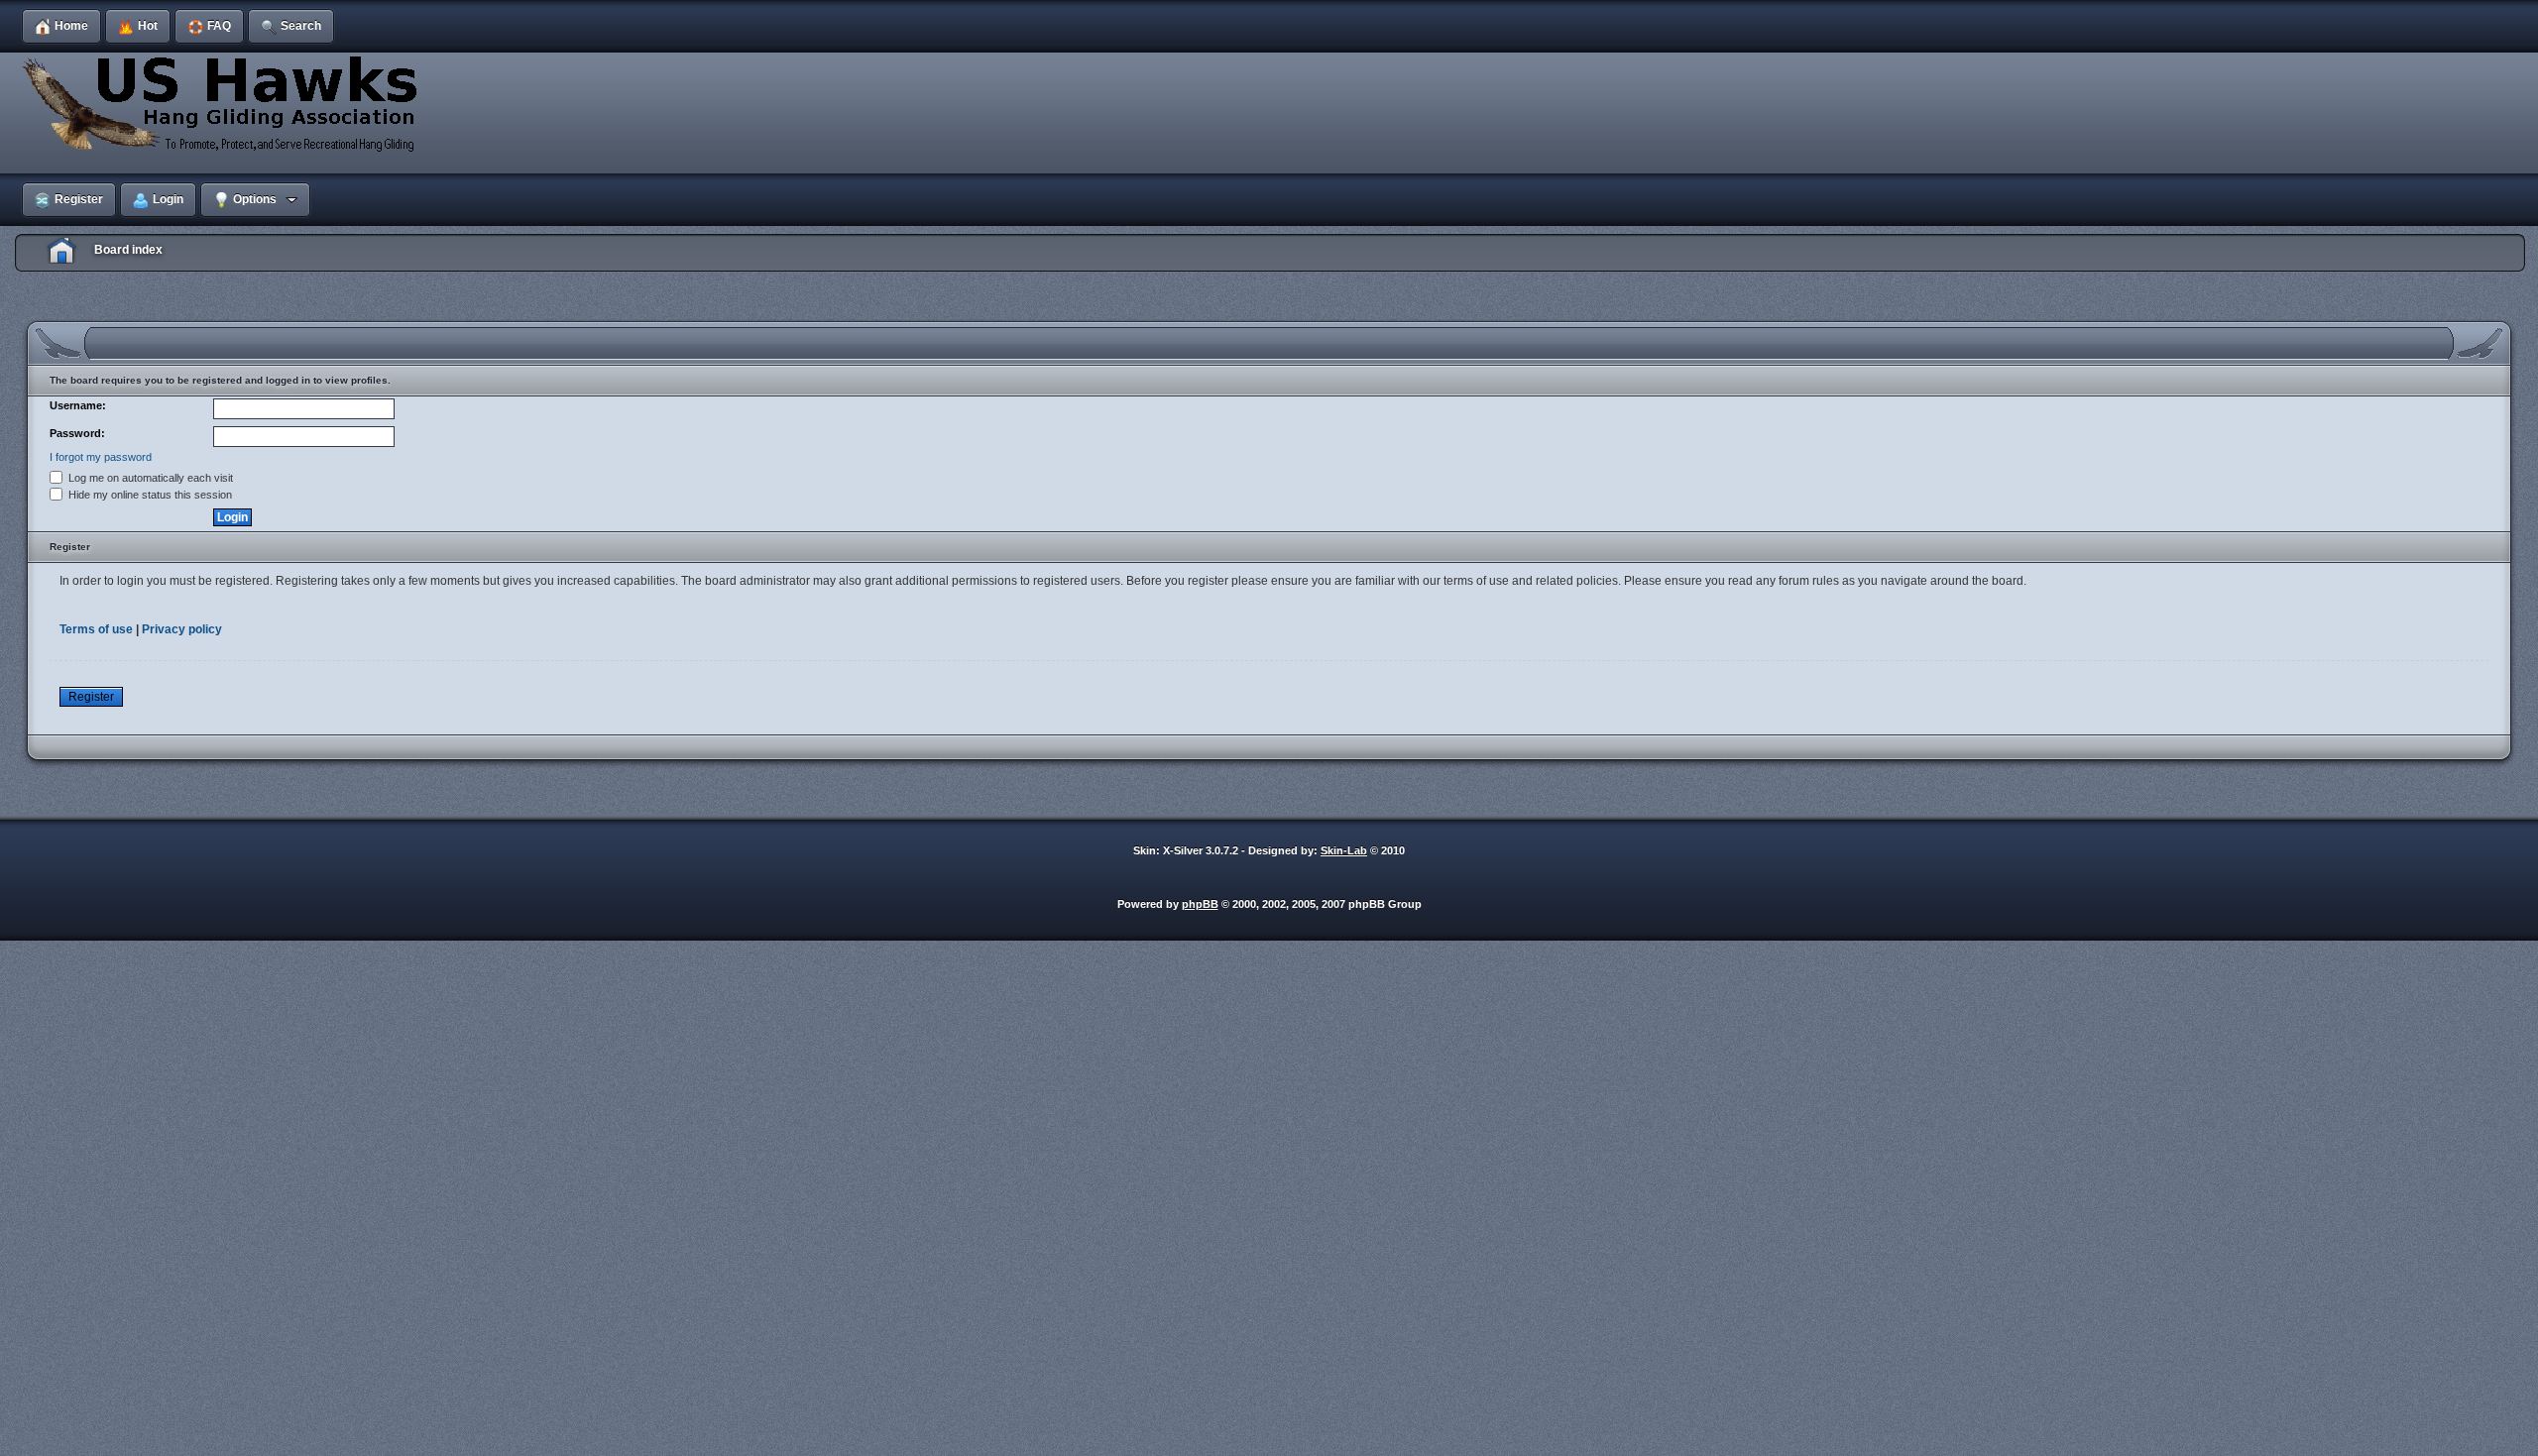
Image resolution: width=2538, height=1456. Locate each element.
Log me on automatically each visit (149, 478)
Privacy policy (182, 629)
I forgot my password (101, 457)
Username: (78, 405)
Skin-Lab (1344, 850)
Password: (77, 433)
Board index (128, 250)
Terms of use (96, 629)
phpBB (1200, 904)
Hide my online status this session (149, 495)
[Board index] (223, 103)
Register (91, 697)
